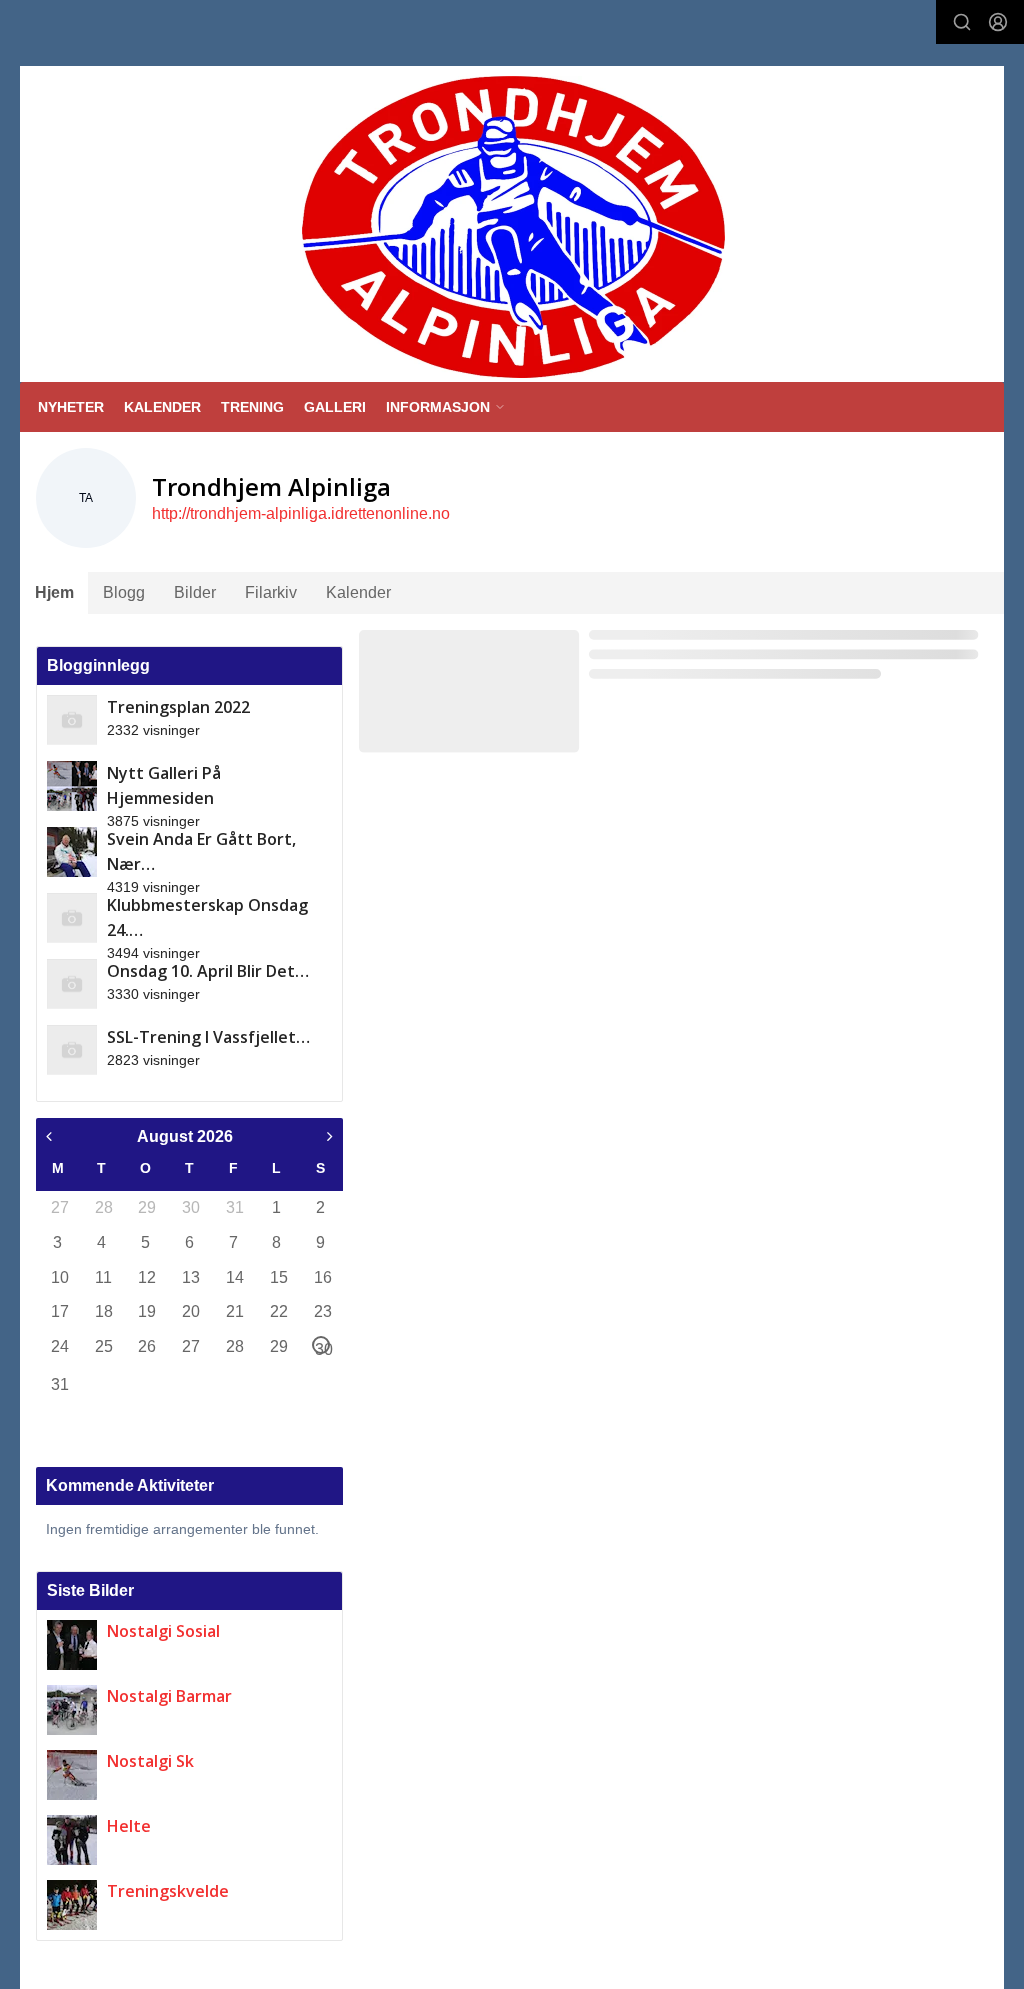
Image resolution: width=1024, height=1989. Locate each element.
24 (59, 1346)
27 (59, 1207)
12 (146, 1277)
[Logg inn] (998, 22)
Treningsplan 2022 (178, 707)
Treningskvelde (168, 1891)
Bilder (195, 592)
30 (190, 1207)
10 (59, 1277)
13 (190, 1277)
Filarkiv (271, 592)
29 (146, 1207)
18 (103, 1311)
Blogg (124, 592)
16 (322, 1277)
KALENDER (162, 407)
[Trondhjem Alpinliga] (513, 227)
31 (234, 1207)
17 (59, 1311)
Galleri (335, 407)
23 (322, 1311)
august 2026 (185, 1136)
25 (103, 1346)
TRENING (252, 407)
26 (146, 1346)
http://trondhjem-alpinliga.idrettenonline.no (301, 513)
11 (103, 1277)
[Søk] (962, 22)
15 (278, 1277)
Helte (129, 1826)
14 (234, 1277)
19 (146, 1311)
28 (103, 1207)
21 (234, 1311)
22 (278, 1311)
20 (190, 1311)
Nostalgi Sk (150, 1761)
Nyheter (71, 407)
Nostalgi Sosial (163, 1631)
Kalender (358, 592)
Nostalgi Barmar (169, 1696)
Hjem (54, 592)
